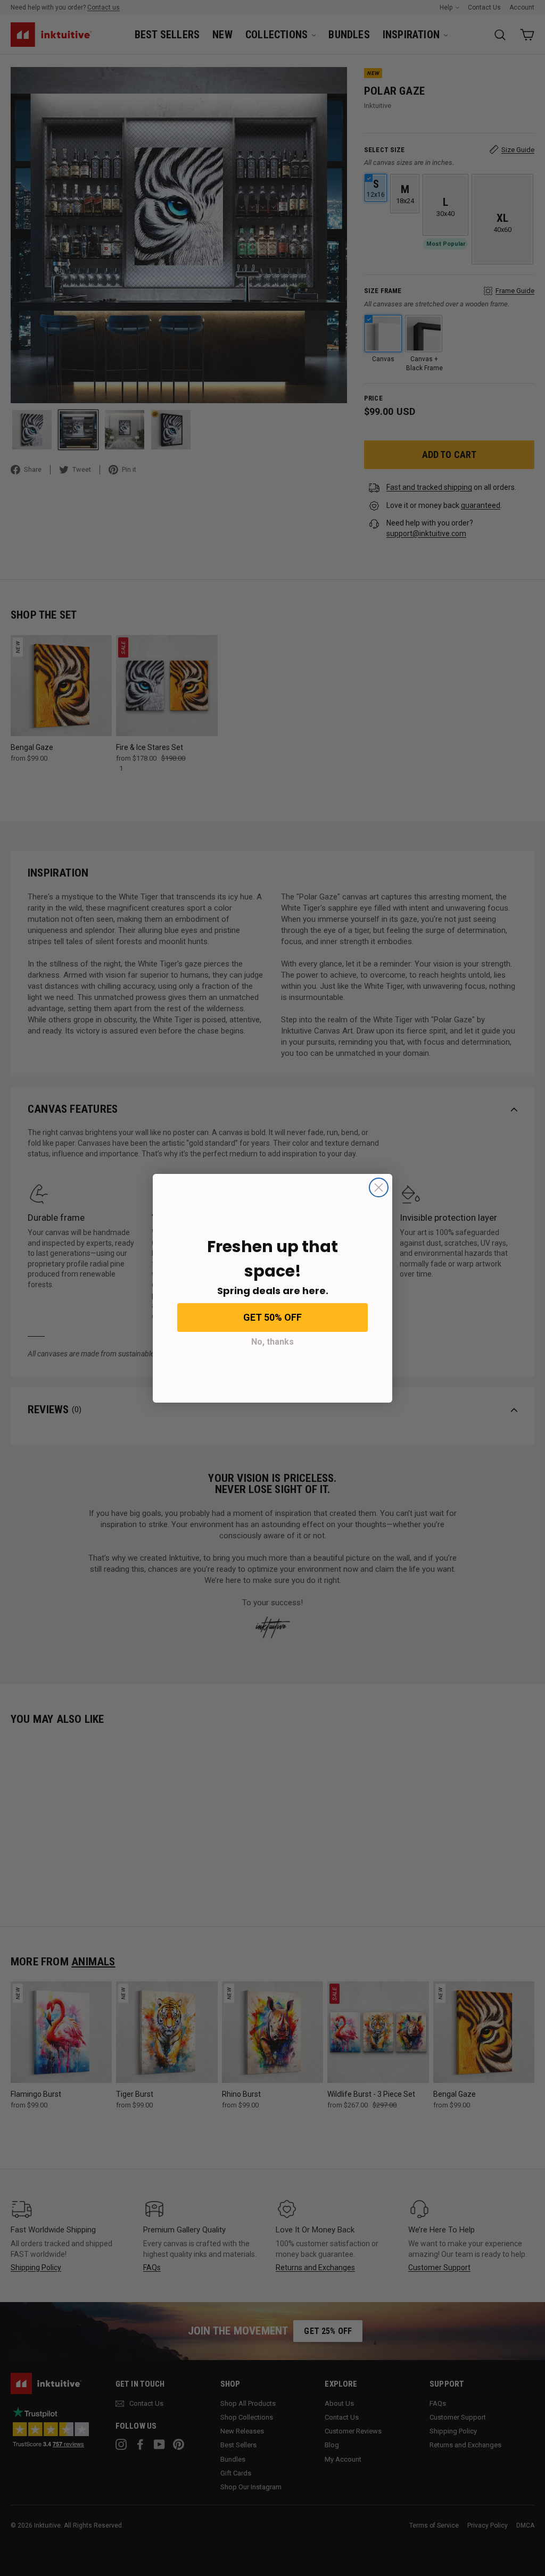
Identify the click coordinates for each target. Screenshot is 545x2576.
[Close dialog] (379, 1187)
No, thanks (272, 1342)
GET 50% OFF (272, 1317)
